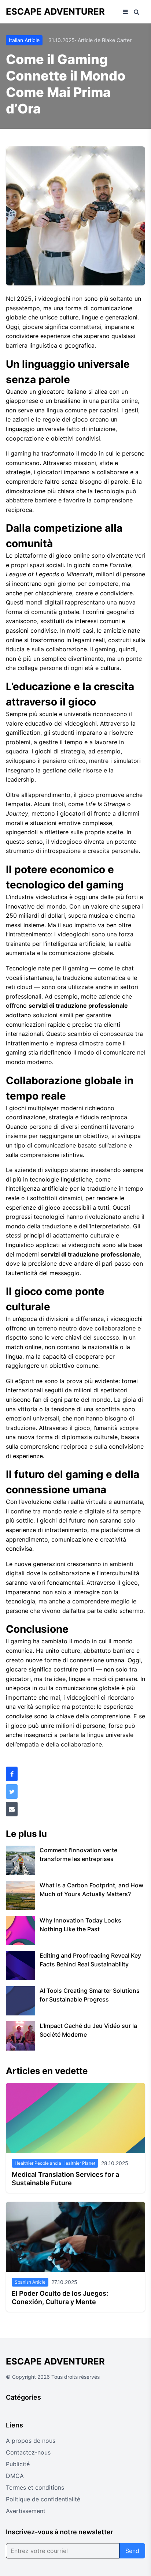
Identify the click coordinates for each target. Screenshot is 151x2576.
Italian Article (24, 40)
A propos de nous (31, 2441)
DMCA (15, 2476)
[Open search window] (137, 12)
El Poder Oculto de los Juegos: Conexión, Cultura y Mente (60, 2298)
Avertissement (26, 2511)
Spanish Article (30, 2282)
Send (132, 2551)
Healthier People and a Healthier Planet (55, 2163)
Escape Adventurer (55, 12)
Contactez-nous (28, 2452)
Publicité (18, 2464)
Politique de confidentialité (43, 2499)
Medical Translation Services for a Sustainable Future (65, 2179)
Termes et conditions (35, 2487)
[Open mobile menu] (125, 12)
